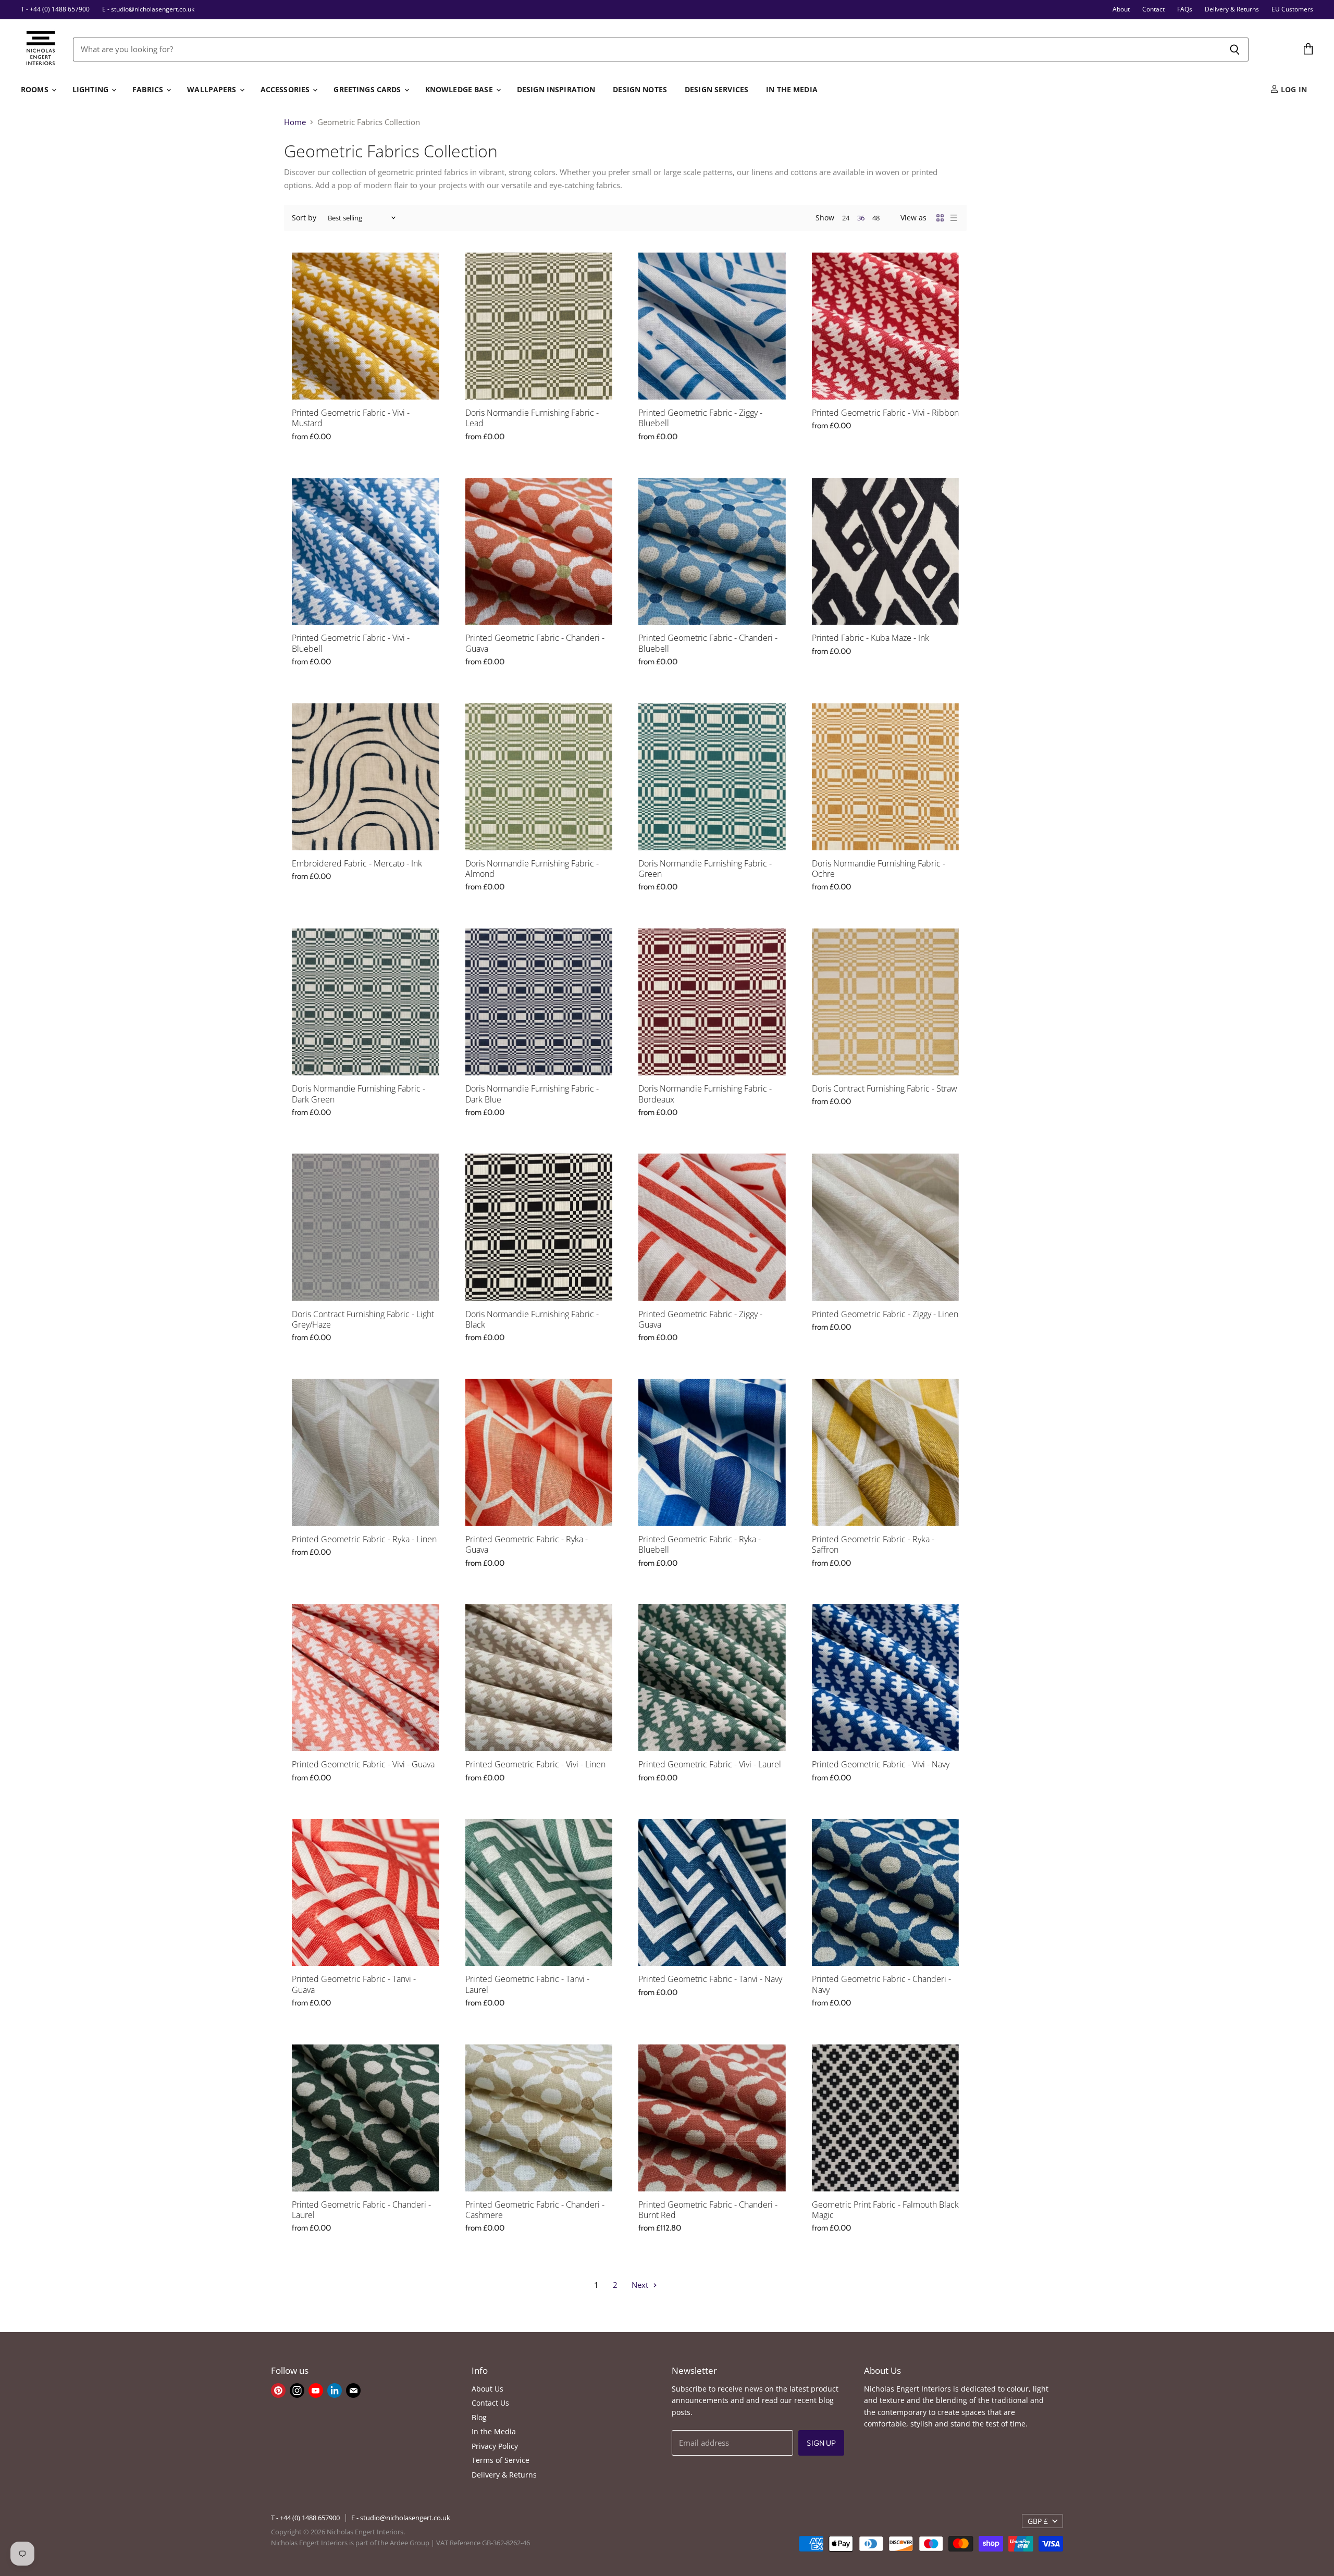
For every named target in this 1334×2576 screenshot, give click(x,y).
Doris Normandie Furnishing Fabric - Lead (532, 418)
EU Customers (1292, 9)
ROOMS (36, 89)
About (1121, 9)
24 (846, 218)
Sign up (821, 2443)
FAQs (1185, 9)
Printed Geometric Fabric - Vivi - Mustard (351, 418)
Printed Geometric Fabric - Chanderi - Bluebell (708, 643)
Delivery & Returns (1232, 9)
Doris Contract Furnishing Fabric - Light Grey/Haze (363, 1319)
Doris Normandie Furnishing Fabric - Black (532, 1319)
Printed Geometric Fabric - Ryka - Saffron (873, 1544)
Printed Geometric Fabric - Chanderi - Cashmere (535, 2210)
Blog (479, 2417)
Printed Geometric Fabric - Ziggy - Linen (885, 1314)
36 (861, 218)
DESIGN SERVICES (717, 89)
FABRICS (149, 89)
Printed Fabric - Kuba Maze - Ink (870, 638)
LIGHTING (91, 89)
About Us (487, 2389)
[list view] (954, 218)
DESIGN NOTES (640, 89)
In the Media (494, 2431)
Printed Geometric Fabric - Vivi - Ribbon (885, 413)
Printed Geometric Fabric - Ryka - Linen (364, 1539)
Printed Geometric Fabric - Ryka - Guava (527, 1544)
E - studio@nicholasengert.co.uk (148, 9)
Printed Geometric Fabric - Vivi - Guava (363, 1764)
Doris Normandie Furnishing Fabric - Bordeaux (705, 1094)
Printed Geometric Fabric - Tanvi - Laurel (527, 1984)
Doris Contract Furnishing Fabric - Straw (885, 1088)
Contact (1153, 9)
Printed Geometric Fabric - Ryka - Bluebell (700, 1544)
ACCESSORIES (286, 89)
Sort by (304, 218)
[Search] (1235, 49)
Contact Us (490, 2403)
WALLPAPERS (213, 89)
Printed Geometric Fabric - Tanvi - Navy (710, 1979)
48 (876, 218)
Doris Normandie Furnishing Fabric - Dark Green (359, 1094)
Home (295, 122)
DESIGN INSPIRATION (556, 89)
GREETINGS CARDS (368, 89)
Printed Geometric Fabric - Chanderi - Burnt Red (708, 2210)
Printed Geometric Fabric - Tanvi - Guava (354, 1984)
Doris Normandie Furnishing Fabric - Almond (532, 869)
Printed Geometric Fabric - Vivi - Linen (535, 1764)
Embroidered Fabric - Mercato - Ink (357, 863)
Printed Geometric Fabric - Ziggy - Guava (700, 1319)
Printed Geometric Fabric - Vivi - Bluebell (351, 643)
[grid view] (940, 218)
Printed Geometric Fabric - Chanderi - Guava (535, 643)
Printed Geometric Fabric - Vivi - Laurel (710, 1764)
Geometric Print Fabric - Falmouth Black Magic (885, 2210)
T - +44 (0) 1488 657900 (55, 9)
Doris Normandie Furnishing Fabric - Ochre (879, 869)
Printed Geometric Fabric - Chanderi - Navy (881, 1984)
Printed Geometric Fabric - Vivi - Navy (881, 1764)
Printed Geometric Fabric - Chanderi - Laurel (361, 2210)
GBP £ (1038, 2521)
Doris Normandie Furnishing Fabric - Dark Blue (532, 1094)
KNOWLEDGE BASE (460, 89)
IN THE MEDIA (792, 89)
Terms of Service (501, 2460)
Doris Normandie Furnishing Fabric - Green (705, 869)
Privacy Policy (495, 2446)
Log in (1293, 89)
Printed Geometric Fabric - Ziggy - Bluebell (700, 418)
